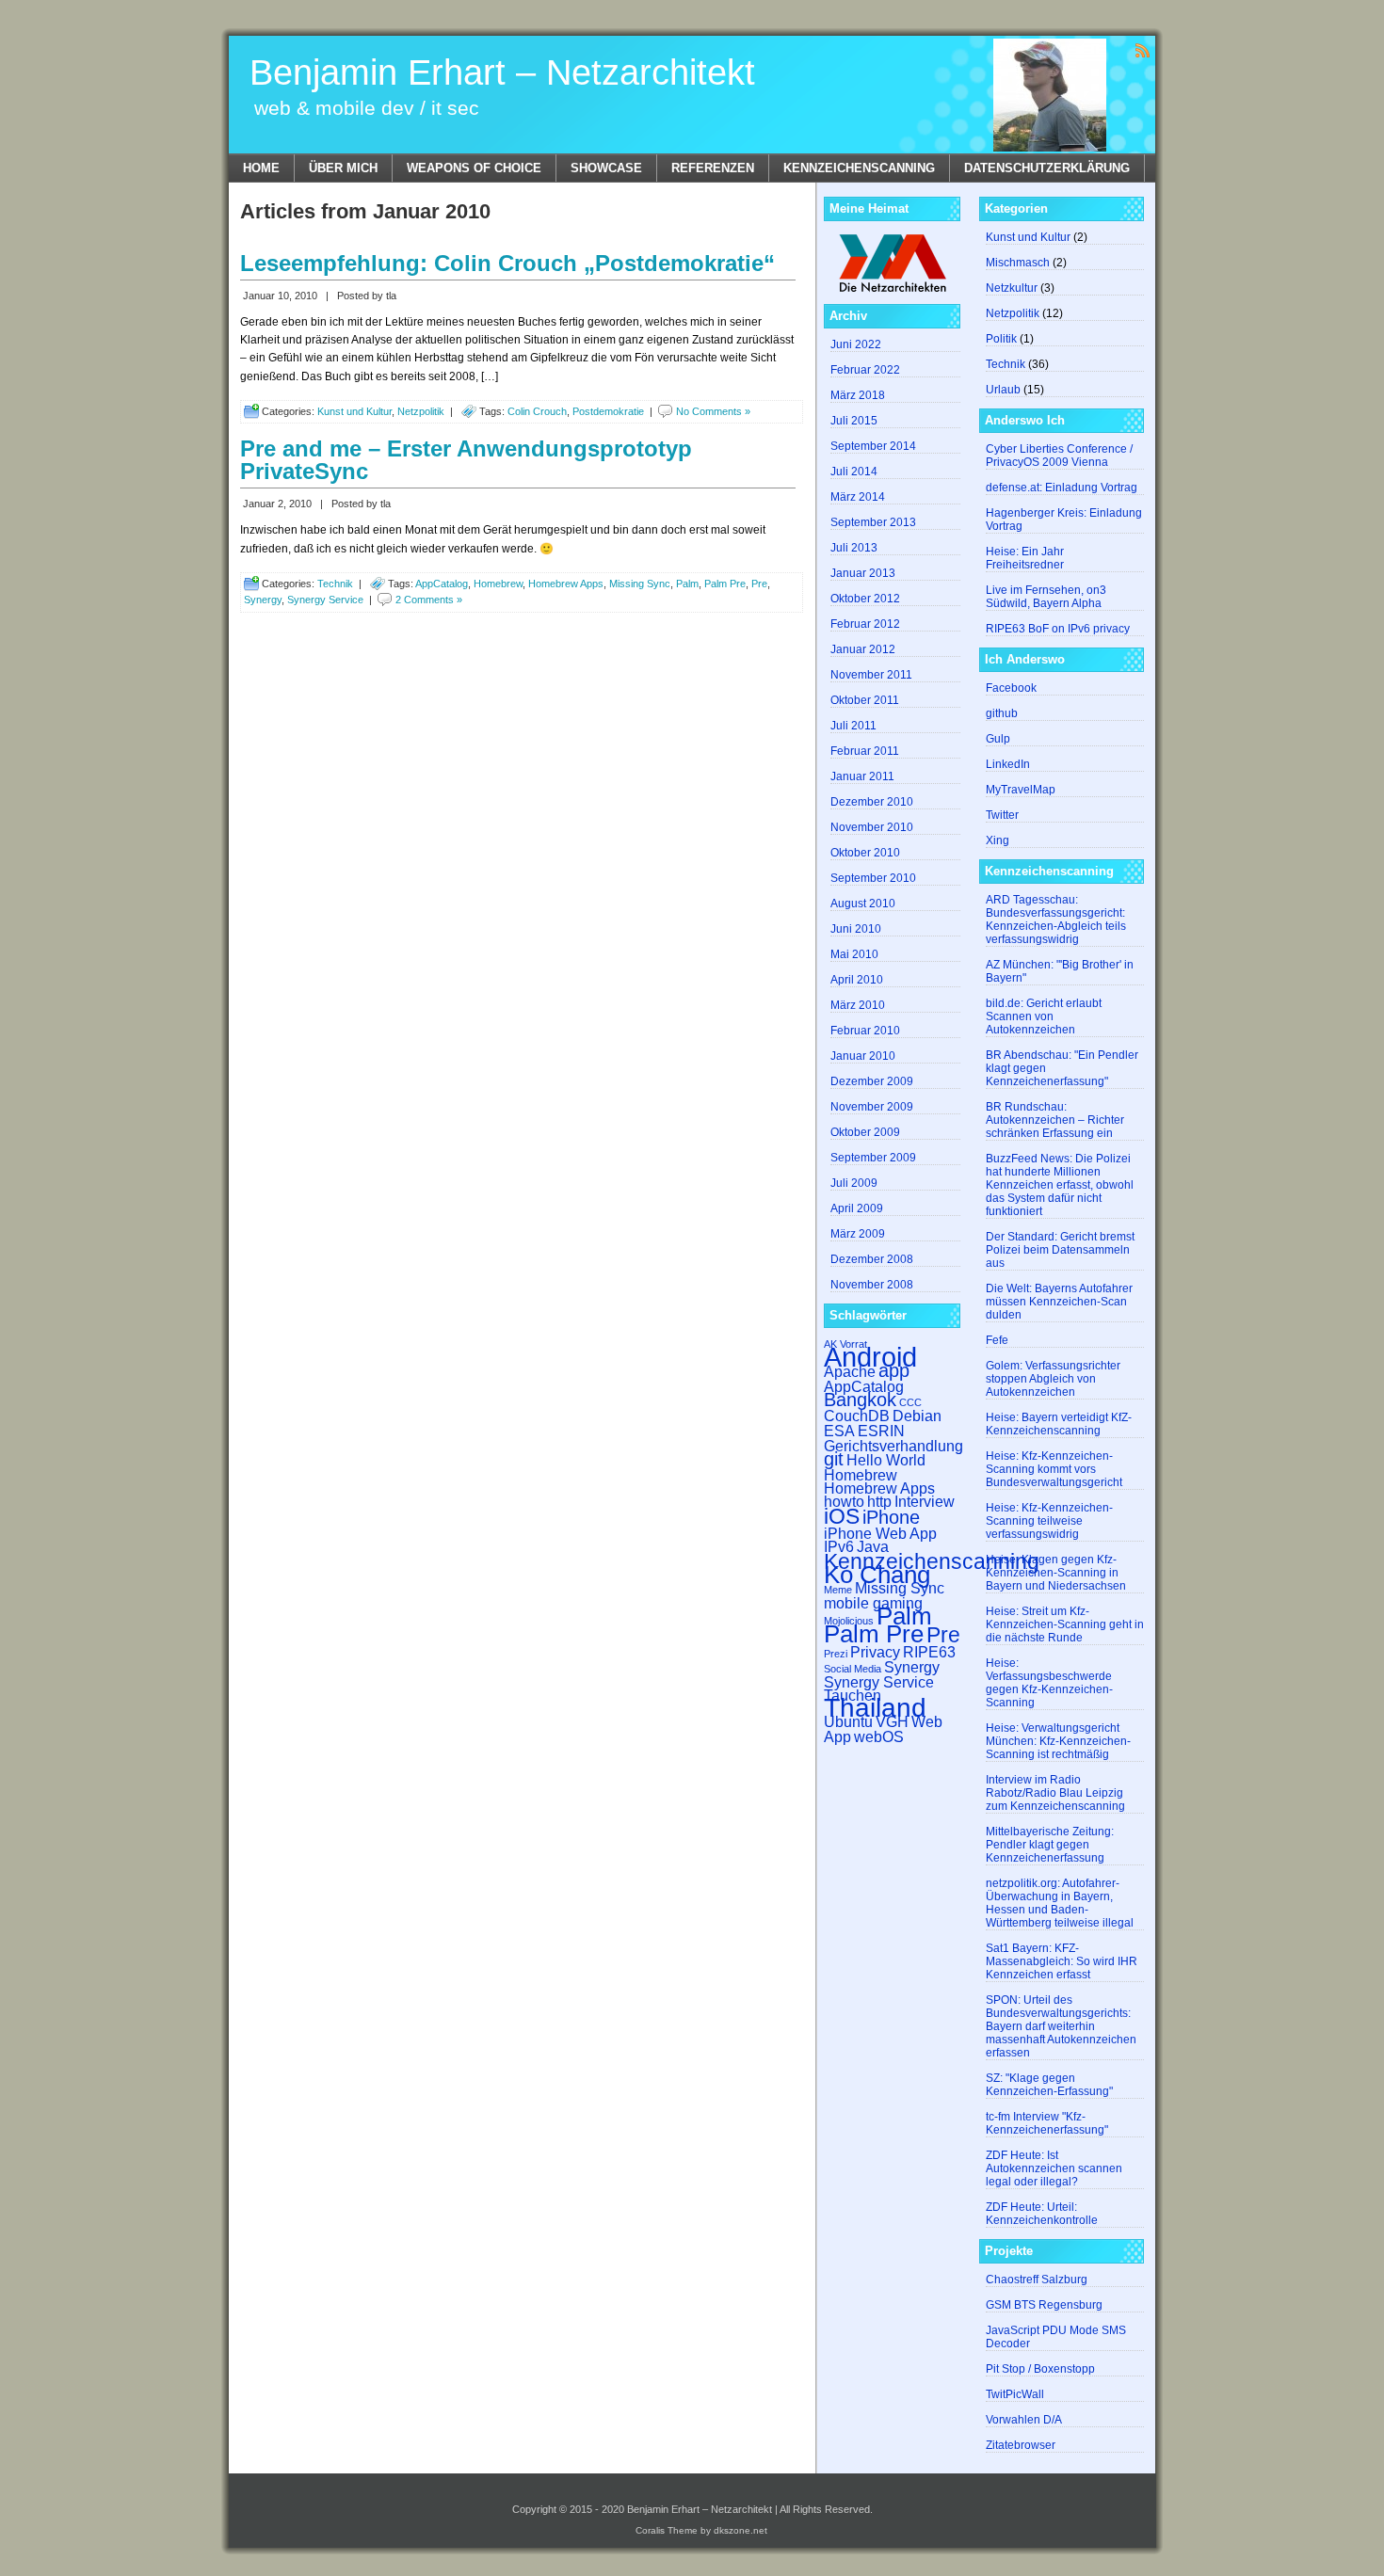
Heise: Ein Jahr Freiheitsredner (1025, 558)
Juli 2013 (854, 548)
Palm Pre (725, 584)
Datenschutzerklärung (1047, 168)
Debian (917, 1416)
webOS (879, 1736)
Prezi (836, 1654)
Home (261, 168)
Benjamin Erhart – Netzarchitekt (502, 72)
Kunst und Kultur (354, 411)
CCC (910, 1402)
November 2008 (872, 1285)
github (1002, 713)
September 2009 (873, 1158)
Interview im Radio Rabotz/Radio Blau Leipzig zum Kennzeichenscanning (1055, 1793)
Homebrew (498, 584)
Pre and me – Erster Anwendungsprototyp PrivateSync (466, 460)
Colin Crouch (537, 411)
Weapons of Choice (474, 168)
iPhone (891, 1517)
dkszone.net (740, 2530)
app (894, 1370)
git (834, 1459)
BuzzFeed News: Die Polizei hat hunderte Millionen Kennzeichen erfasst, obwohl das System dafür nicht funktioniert (1060, 1185)
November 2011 (871, 675)
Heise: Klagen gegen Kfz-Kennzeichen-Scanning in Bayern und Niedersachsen (1056, 1573)
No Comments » (713, 411)
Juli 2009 (854, 1183)
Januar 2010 (863, 1056)
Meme (838, 1590)
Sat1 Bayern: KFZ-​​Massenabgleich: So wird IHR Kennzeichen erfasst (1062, 1961)
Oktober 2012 (865, 599)
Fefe (997, 1340)
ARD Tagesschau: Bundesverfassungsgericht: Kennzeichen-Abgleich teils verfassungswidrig (1056, 920)
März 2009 (858, 1234)
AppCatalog (442, 584)
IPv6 (839, 1546)
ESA (839, 1431)
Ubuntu (848, 1721)
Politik (1001, 339)
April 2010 (857, 980)
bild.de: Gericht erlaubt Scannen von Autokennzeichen (1044, 1016)
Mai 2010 (854, 954)
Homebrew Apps (566, 584)
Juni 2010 (856, 929)
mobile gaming (873, 1603)
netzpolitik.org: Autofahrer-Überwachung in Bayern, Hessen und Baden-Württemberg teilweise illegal (1060, 1903)
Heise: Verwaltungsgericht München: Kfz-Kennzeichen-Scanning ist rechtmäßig (1058, 1741)
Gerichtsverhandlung (893, 1446)
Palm (687, 584)
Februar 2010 (865, 1031)
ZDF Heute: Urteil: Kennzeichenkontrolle (1042, 2214)
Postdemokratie (608, 411)
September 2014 (873, 446)
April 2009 (857, 1208)
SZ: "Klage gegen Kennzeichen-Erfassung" (1049, 2085)
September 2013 (873, 522)
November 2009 (872, 1107)
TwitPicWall (1015, 2394)
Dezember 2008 (872, 1259)
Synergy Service (325, 600)
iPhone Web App (880, 1533)
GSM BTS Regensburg (1044, 2305)
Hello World (886, 1460)
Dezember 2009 (872, 1081)
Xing (998, 840)
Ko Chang (877, 1575)
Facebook (1011, 688)
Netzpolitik (421, 411)
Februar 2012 (865, 624)
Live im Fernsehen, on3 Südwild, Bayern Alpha (1046, 597)
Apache (850, 1371)
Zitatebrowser (1021, 2445)
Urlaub (1003, 390)
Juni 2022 (856, 344)
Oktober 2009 (865, 1132)
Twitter (1002, 815)
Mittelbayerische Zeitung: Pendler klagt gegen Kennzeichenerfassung (1050, 1845)
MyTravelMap (1021, 790)
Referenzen (713, 168)
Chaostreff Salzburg (1037, 2280)
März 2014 (858, 497)
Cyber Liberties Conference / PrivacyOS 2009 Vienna (1059, 456)
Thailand (875, 1708)
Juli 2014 (854, 472)
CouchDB (857, 1416)
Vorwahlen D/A (1024, 2420)
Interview (925, 1501)
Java (873, 1546)
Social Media (853, 1669)
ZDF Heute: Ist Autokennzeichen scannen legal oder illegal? (1054, 2168)
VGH (892, 1721)
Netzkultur (1012, 288)
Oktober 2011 (865, 700)
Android (870, 1357)
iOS (842, 1516)
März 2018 (858, 395)
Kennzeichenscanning (859, 168)
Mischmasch (1018, 263)
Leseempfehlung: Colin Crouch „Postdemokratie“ (507, 263)
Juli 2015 (854, 421)
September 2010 (873, 878)
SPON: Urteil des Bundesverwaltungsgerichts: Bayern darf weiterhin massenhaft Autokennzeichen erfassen (1061, 2026)
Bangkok (860, 1400)
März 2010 (858, 1005)
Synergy (263, 600)
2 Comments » (429, 600)
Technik (335, 584)
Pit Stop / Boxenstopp (1040, 2369)
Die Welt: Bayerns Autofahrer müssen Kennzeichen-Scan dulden (1059, 1302)
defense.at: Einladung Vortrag (1062, 488)
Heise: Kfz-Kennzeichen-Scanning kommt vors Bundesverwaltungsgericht (1054, 1469)
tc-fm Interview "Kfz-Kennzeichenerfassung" (1047, 2123)
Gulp (998, 739)
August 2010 (863, 904)
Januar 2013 (863, 573)
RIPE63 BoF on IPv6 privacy (1058, 629)
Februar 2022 (865, 370)
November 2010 (872, 827)
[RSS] (1143, 49)
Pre (759, 584)
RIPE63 (929, 1652)
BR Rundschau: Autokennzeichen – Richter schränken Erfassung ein (1055, 1120)
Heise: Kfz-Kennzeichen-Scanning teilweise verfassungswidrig (1049, 1521)
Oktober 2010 (865, 853)
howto (844, 1501)
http (879, 1501)
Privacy (875, 1652)
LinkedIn (1008, 764)
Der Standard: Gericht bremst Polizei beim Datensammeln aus (1060, 1250)
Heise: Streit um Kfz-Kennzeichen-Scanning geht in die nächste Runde (1065, 1624)
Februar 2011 (865, 751)
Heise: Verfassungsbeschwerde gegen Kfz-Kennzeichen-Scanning (1049, 1683)
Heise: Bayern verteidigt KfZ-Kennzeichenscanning (1059, 1424)
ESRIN (881, 1431)
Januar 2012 (863, 649)
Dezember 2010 (872, 802)
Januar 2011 (862, 776)
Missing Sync (640, 584)
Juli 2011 (853, 726)
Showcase (606, 168)
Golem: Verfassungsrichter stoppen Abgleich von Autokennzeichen (1053, 1379)
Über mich (343, 168)
